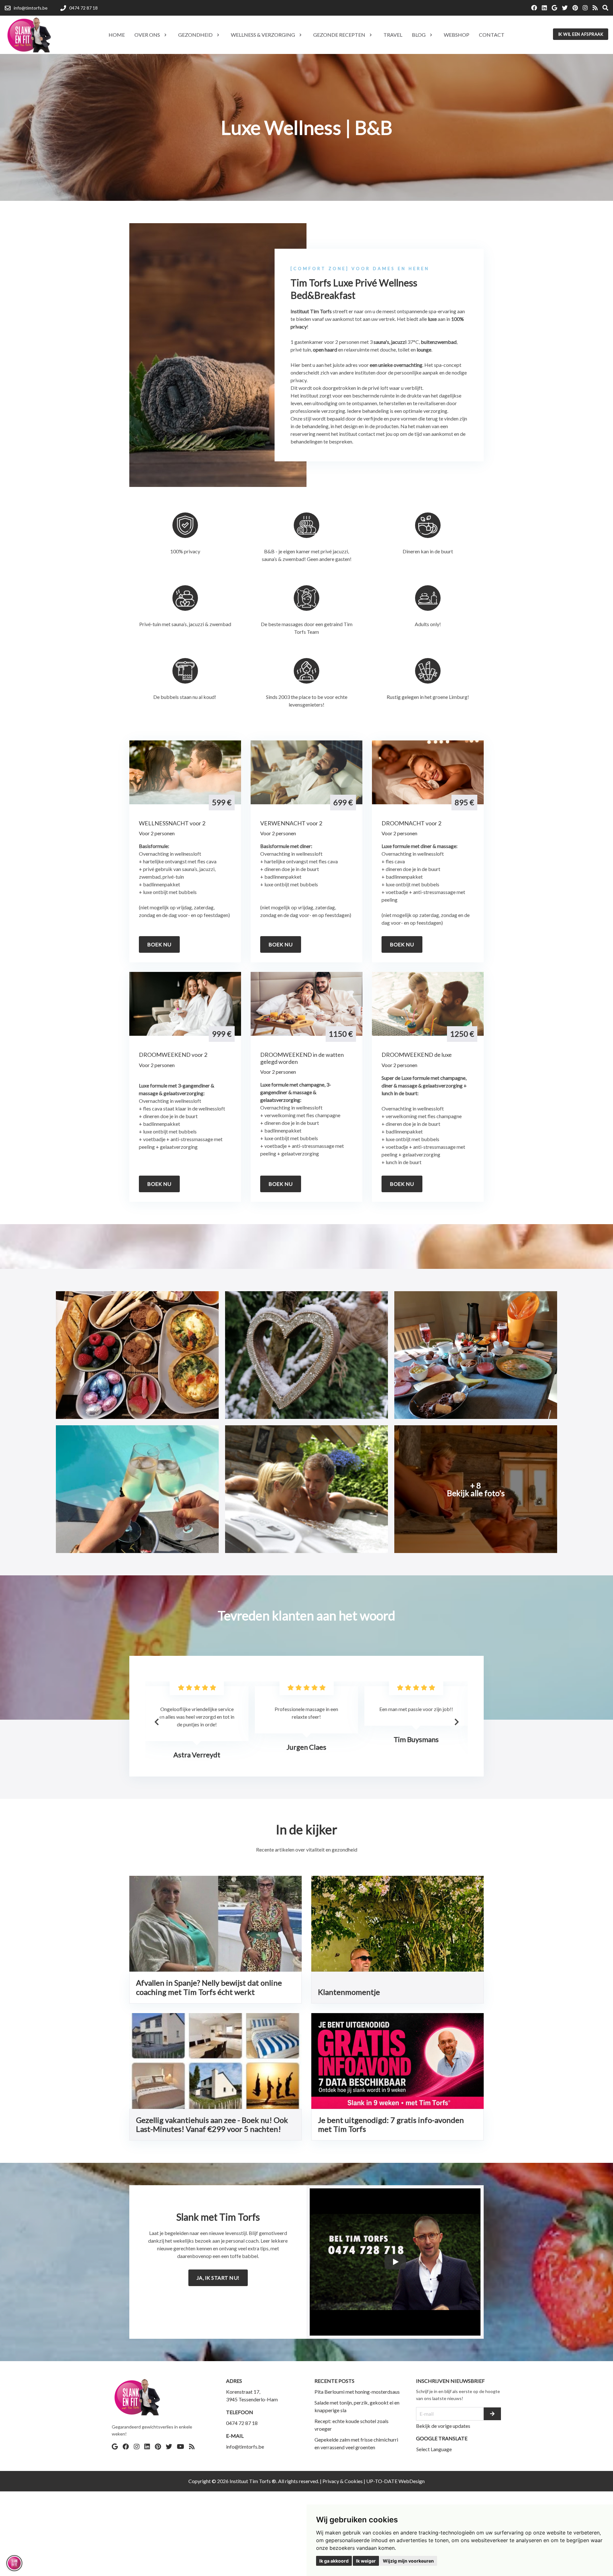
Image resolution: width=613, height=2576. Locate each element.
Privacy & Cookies (343, 2481)
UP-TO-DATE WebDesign (395, 2481)
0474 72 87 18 (242, 2423)
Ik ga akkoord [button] (334, 2561)
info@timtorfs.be (245, 2447)
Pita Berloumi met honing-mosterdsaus (357, 2392)
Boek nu (159, 944)
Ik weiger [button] (366, 2561)
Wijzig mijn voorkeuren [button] (408, 2561)
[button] (457, 1722)
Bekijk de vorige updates (443, 2426)
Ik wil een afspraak (581, 34)
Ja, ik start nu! (218, 2278)
